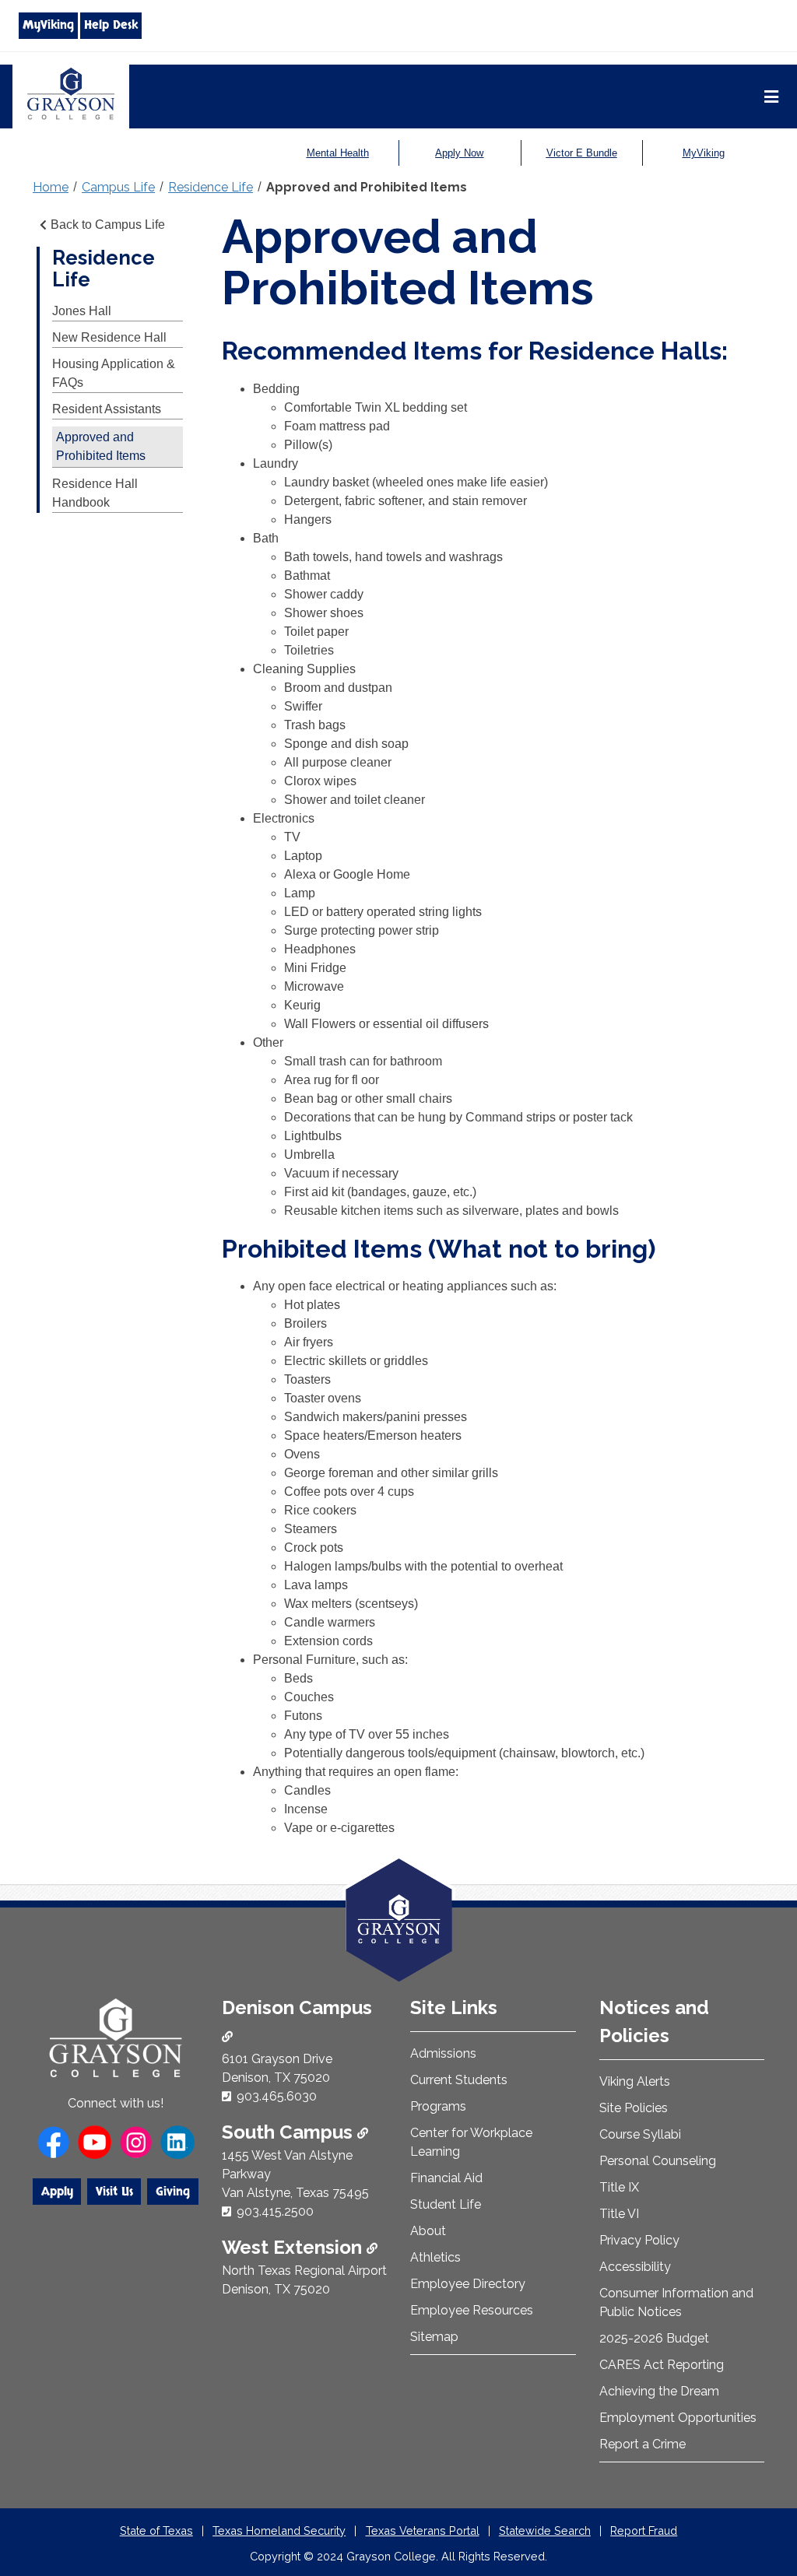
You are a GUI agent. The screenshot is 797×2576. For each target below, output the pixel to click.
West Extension (294, 2247)
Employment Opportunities (678, 2418)
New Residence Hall (109, 337)
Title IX (619, 2187)
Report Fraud (644, 2530)
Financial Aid (446, 2178)
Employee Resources (472, 2310)
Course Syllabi (640, 2134)
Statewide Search (545, 2530)
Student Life (446, 2204)
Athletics (435, 2257)
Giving (173, 2192)
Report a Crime (643, 2444)
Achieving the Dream (659, 2391)
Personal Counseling (658, 2161)
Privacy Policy (639, 2240)
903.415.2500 (275, 2211)
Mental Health (338, 153)
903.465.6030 (277, 2096)
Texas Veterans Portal (423, 2530)
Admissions (443, 2053)
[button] (760, 2498)
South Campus (290, 2132)
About (428, 2231)
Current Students (459, 2080)
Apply (57, 2192)
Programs (438, 2106)
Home (51, 187)
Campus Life (118, 187)
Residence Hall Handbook (95, 493)
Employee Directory (468, 2284)
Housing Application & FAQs (114, 373)
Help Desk (111, 25)
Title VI (619, 2214)
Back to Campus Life (108, 225)
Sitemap (434, 2337)
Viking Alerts (635, 2081)
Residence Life (211, 187)
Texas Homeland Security (279, 2530)
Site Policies (634, 2108)
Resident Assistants (107, 409)
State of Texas (156, 2530)
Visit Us (114, 2192)
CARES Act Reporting (662, 2365)
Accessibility (635, 2267)
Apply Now (459, 153)
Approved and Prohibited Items (367, 187)
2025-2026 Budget (654, 2338)
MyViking (48, 25)
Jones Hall (82, 311)
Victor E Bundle (582, 153)
